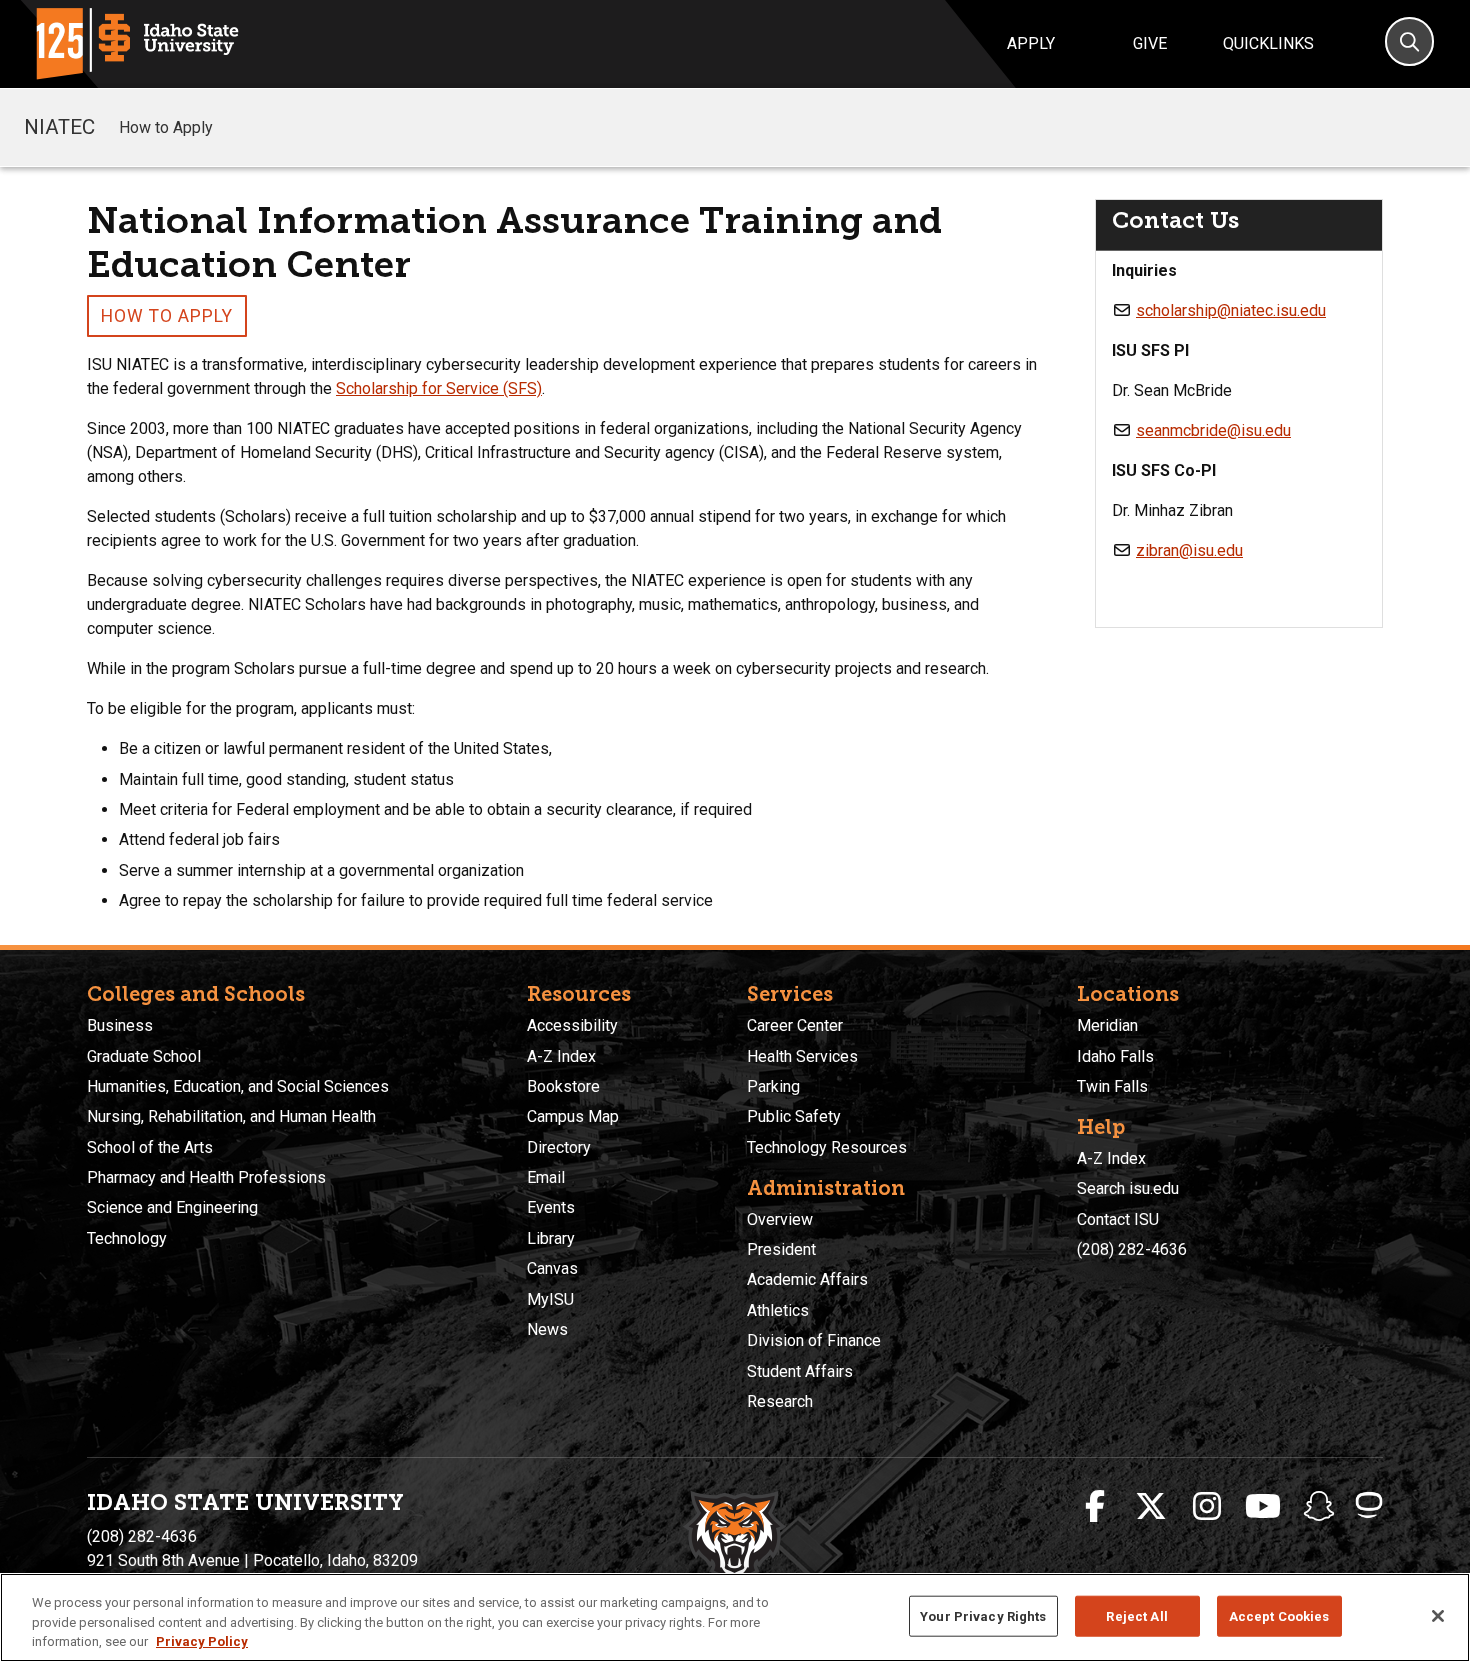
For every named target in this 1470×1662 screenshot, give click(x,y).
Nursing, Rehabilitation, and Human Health (231, 1116)
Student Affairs (800, 1371)
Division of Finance (814, 1340)
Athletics (778, 1310)
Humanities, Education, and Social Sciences (238, 1086)
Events (551, 1207)
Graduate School (144, 1056)
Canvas (552, 1268)
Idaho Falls (1115, 1056)
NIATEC (59, 127)
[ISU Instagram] (1207, 1507)
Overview (780, 1219)
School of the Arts (150, 1147)
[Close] (1438, 1616)
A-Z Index (561, 1056)
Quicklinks (1268, 43)
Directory (559, 1147)
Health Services (802, 1056)
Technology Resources (827, 1147)
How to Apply (166, 127)
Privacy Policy (202, 1641)
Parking (773, 1086)
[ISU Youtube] (1263, 1507)
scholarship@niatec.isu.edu (1231, 310)
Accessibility (572, 1025)
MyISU (550, 1299)
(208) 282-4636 (1132, 1249)
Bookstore (563, 1086)
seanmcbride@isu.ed (1209, 430)
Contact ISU (1118, 1219)
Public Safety (794, 1116)
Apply (1031, 43)
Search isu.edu (1128, 1188)
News (547, 1329)
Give (1150, 43)
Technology (127, 1238)
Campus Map (573, 1116)
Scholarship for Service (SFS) (439, 388)
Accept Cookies (1279, 1615)
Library (551, 1238)
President (781, 1249)
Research (780, 1401)
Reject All (1136, 1615)
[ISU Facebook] (1095, 1507)
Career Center (795, 1025)
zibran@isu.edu (1189, 550)
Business (120, 1025)
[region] (735, 1617)
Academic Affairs (807, 1279)
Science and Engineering (172, 1207)
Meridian (1107, 1025)
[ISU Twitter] (1151, 1507)
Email (546, 1177)
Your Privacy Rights (983, 1615)
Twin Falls (1112, 1086)
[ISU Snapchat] (1319, 1507)
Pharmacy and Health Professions (206, 1177)
